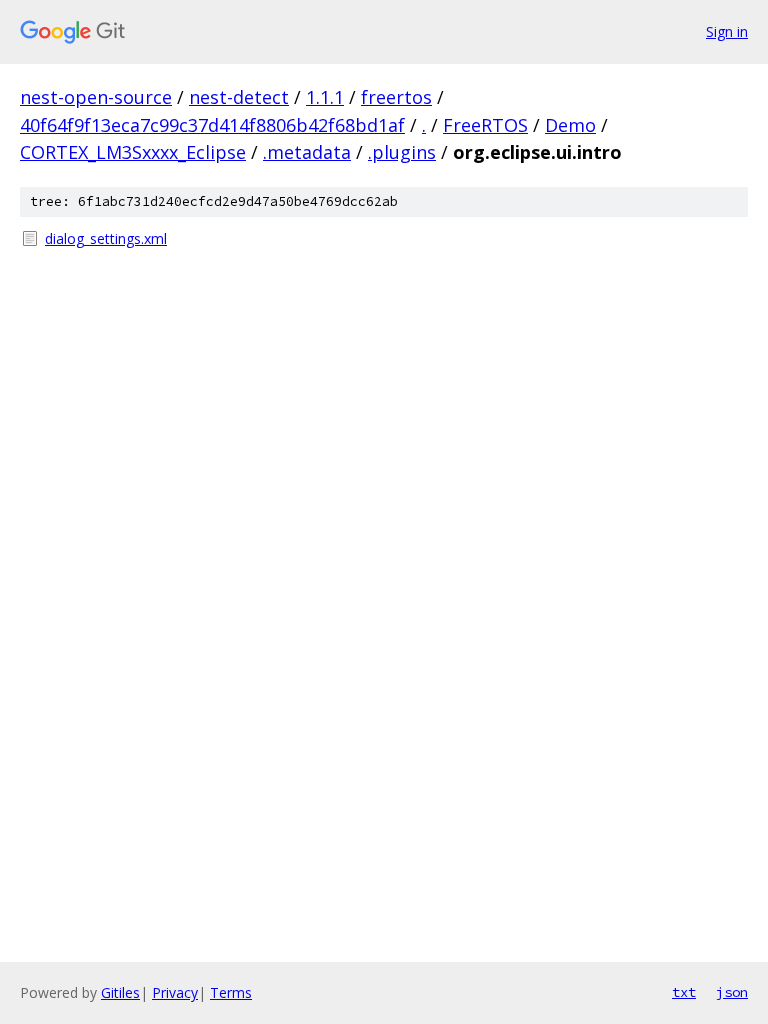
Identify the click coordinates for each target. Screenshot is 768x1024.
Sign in (727, 31)
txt (684, 992)
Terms (231, 992)
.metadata (307, 152)
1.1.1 (325, 97)
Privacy (175, 992)
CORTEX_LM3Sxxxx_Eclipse (133, 152)
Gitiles (120, 992)
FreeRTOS (485, 125)
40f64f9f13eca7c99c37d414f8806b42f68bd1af (212, 125)
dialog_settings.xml (106, 238)
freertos (396, 97)
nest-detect (239, 97)
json (732, 992)
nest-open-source (96, 97)
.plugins (402, 152)
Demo (570, 125)
